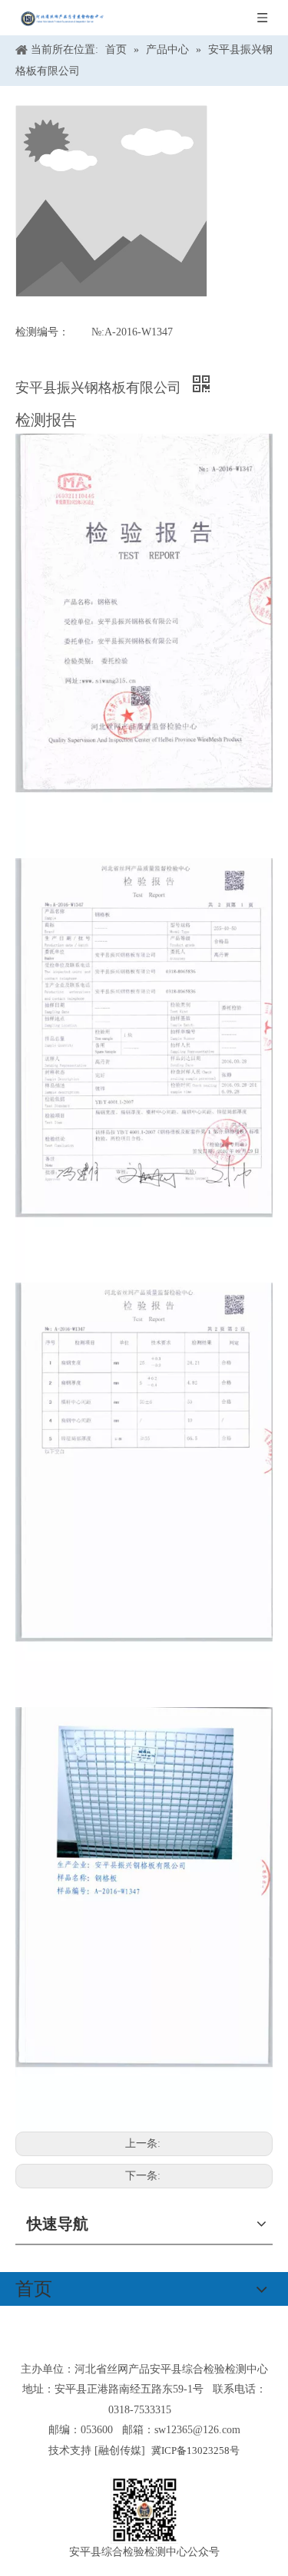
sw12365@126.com (197, 2430)
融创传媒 (120, 2451)
